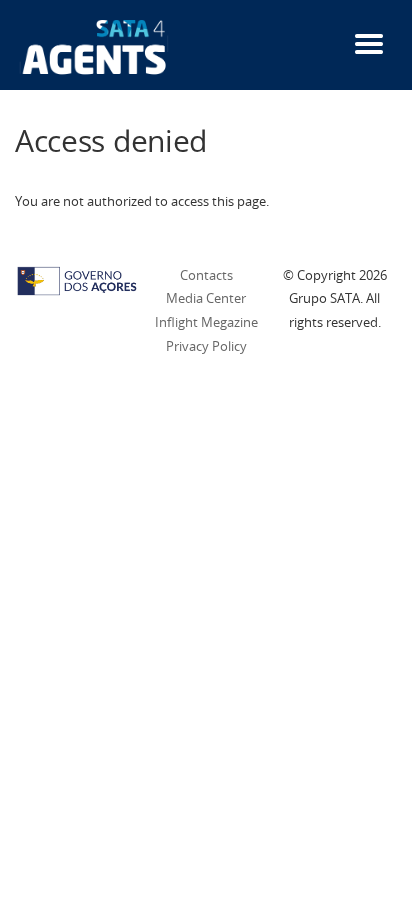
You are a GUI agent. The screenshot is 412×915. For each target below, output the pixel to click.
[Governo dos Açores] (77, 279)
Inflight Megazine (206, 322)
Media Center (206, 298)
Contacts (206, 275)
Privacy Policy (206, 346)
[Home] (94, 46)
